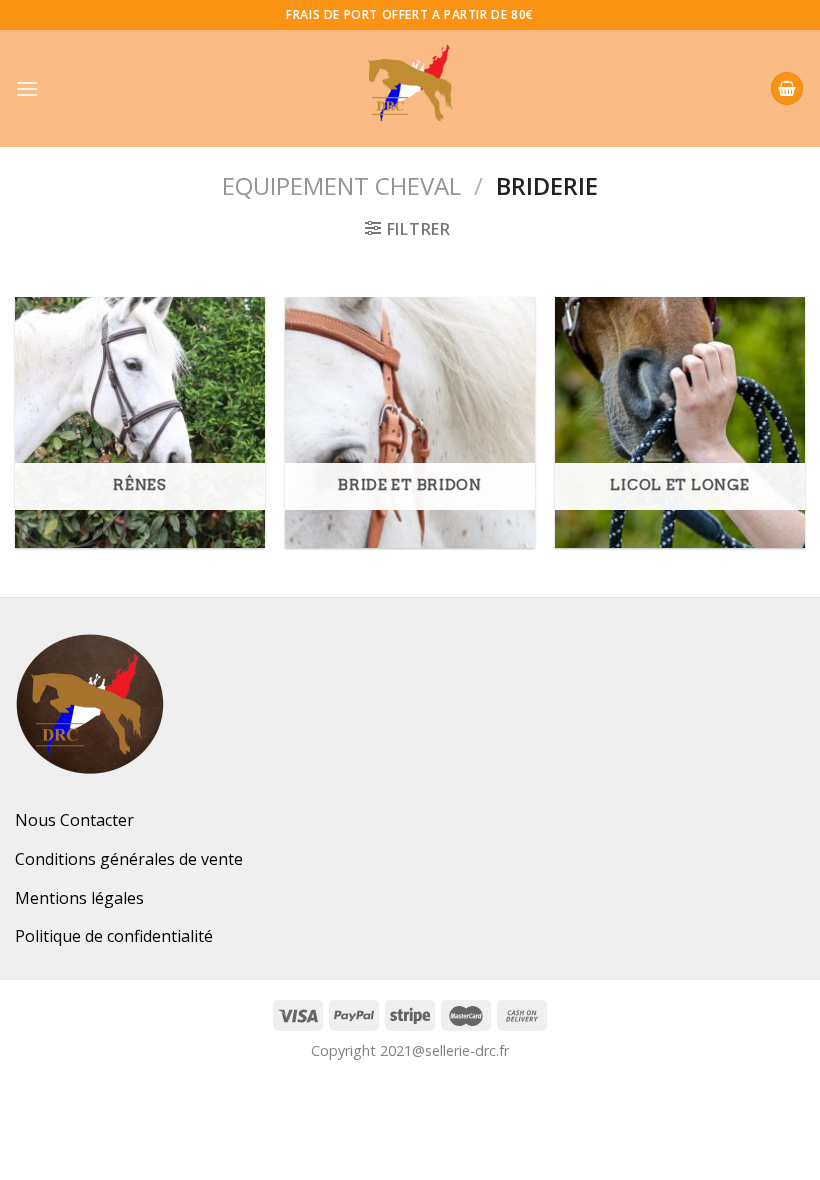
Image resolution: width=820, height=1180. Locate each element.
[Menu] (27, 88)
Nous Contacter (74, 820)
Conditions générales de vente (129, 859)
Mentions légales (79, 898)
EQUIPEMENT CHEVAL (341, 185)
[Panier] (787, 88)
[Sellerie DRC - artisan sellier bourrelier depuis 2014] (410, 88)
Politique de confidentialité (114, 936)
